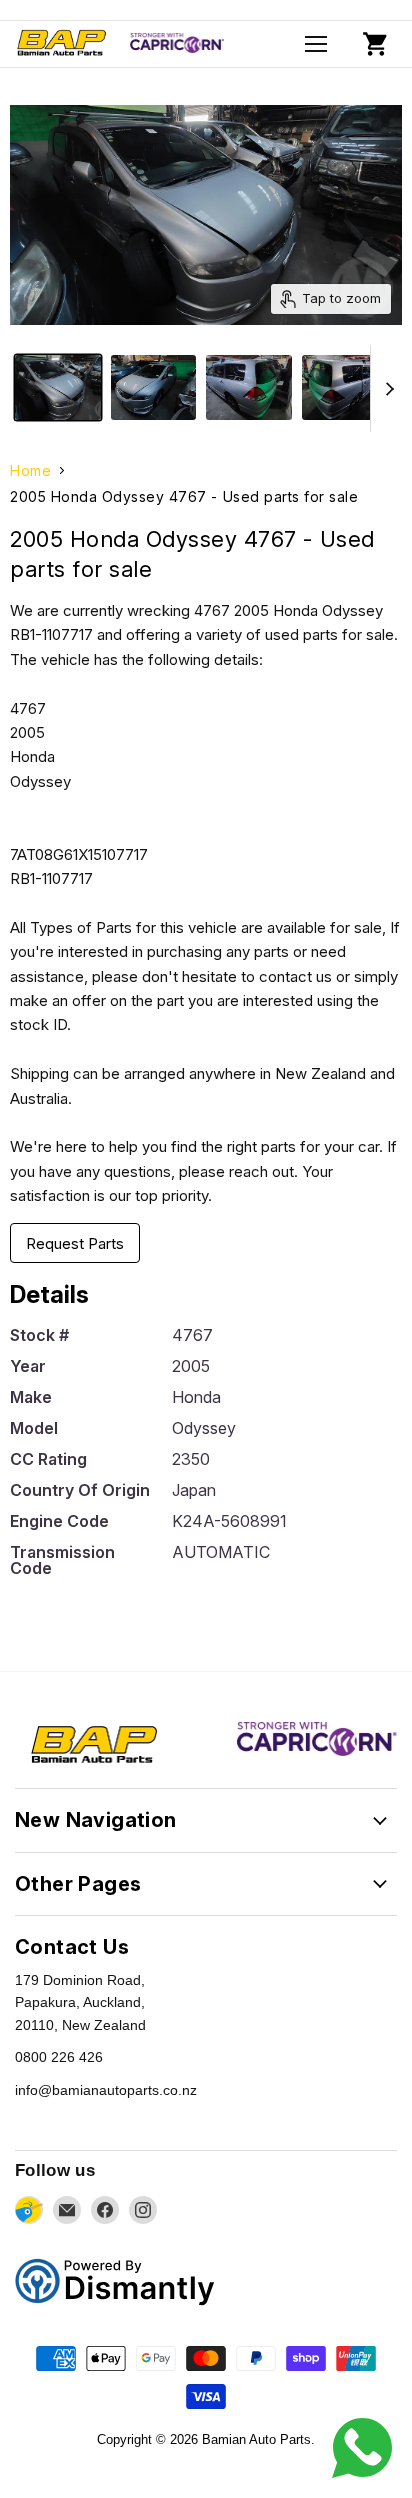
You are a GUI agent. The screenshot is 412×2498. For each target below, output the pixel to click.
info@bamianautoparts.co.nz (106, 2090)
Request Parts (75, 1243)
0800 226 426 (59, 2057)
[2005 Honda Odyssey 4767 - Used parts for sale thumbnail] (58, 387)
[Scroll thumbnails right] (386, 388)
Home (30, 471)
